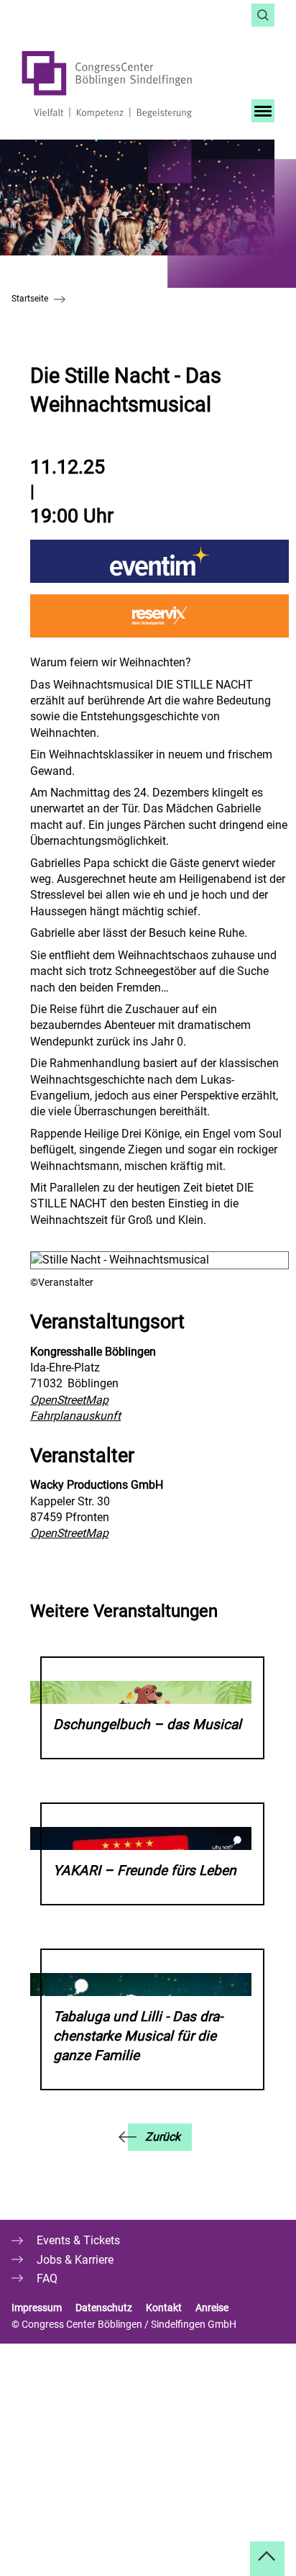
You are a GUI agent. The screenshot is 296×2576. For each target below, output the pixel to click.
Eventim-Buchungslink (159, 561)
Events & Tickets (78, 2240)
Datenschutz (104, 2308)
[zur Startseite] (124, 84)
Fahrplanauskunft (75, 1416)
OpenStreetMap (69, 1400)
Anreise (213, 2308)
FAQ (47, 2278)
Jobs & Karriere (75, 2260)
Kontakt (164, 2308)
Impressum (37, 2308)
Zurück (163, 2137)
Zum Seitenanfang (267, 2559)
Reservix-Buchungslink (159, 616)
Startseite (30, 299)
